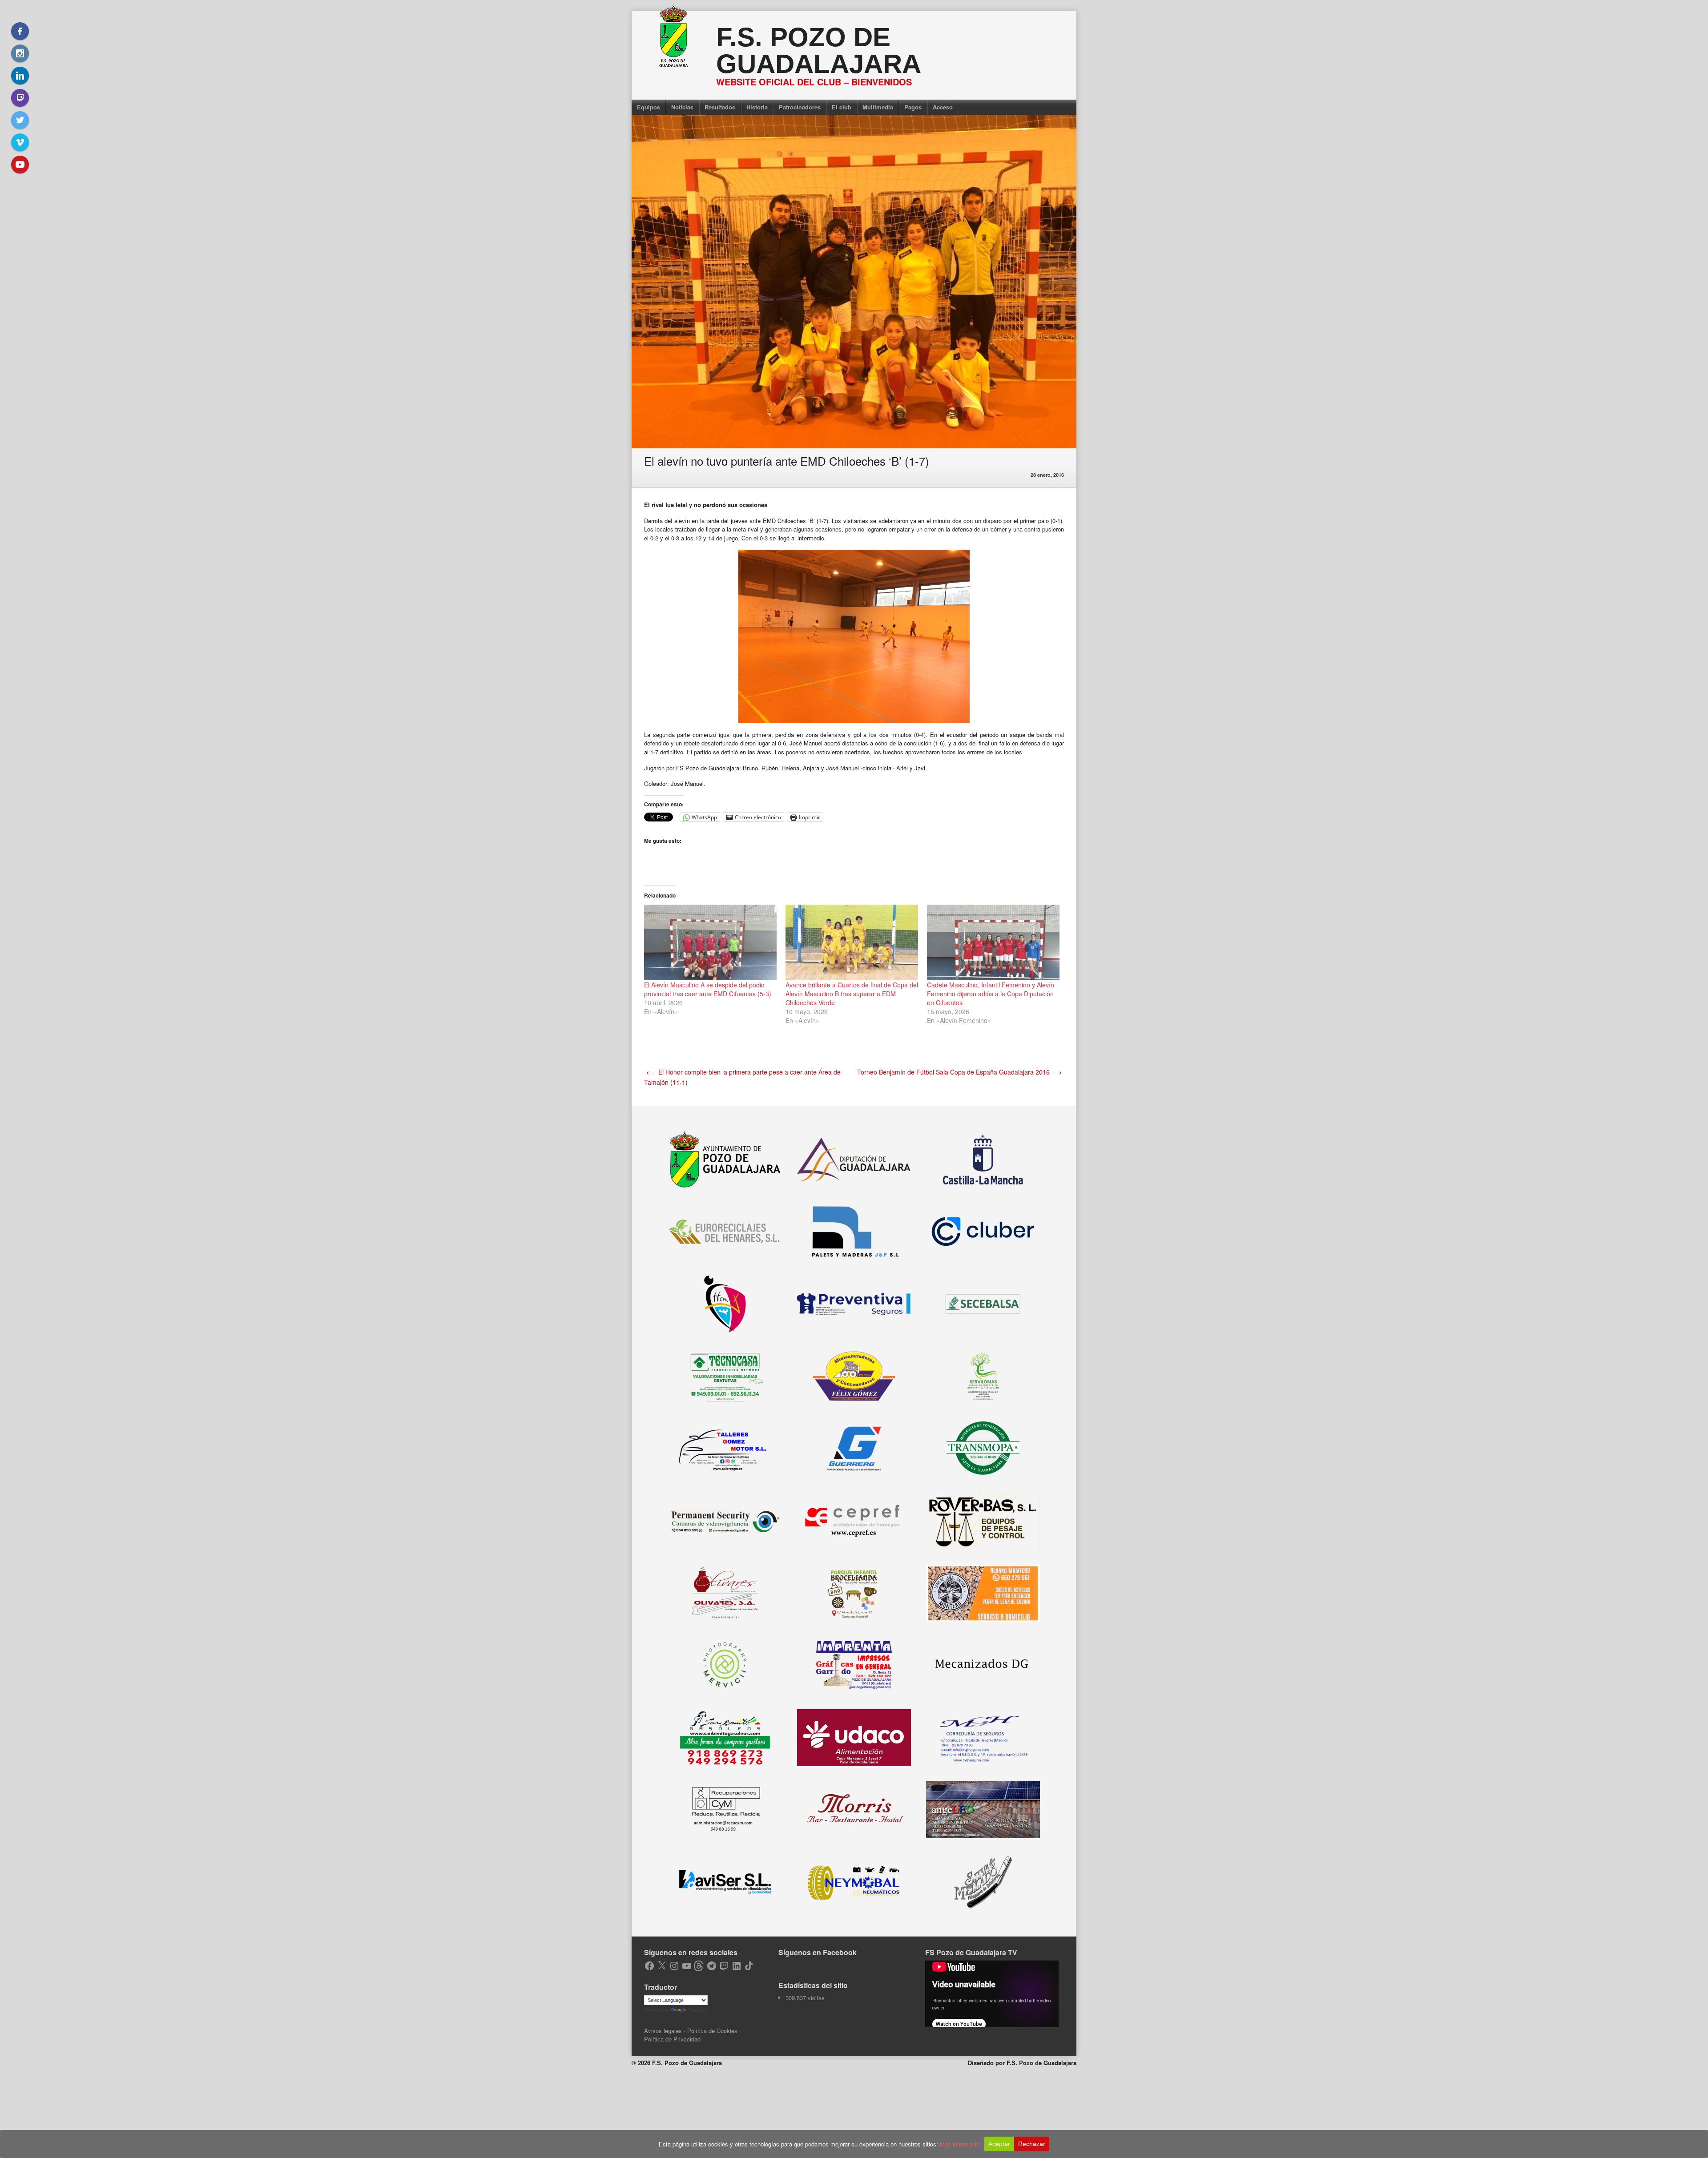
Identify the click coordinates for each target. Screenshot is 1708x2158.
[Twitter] (20, 120)
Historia (757, 107)
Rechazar (1032, 2144)
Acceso (943, 107)
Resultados (720, 107)
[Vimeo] (20, 142)
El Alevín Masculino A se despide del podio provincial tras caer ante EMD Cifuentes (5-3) (708, 989)
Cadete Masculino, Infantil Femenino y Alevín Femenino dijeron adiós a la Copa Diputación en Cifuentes (991, 994)
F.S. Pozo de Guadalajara (819, 50)
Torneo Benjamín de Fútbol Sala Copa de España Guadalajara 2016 (959, 1072)
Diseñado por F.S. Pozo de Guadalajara (1022, 2063)
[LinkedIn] (20, 76)
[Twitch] (20, 98)
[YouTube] (20, 165)
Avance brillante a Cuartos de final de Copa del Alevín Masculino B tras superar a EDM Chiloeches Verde (852, 994)
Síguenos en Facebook (818, 1952)
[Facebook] (20, 31)
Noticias (682, 107)
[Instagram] (20, 53)
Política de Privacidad (672, 2039)
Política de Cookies (712, 2031)
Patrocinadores (800, 107)
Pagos (913, 107)
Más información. (962, 2144)
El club (842, 107)
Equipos (649, 107)
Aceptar (999, 2144)
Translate (698, 2010)
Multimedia (878, 107)
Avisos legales (663, 2031)
